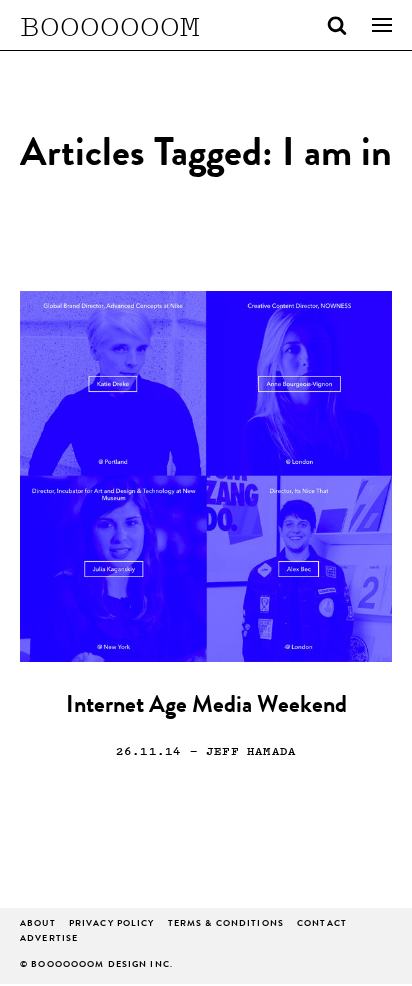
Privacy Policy (112, 924)
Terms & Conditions (226, 924)
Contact (322, 924)
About (38, 924)
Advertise (49, 939)
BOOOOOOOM (110, 25)
